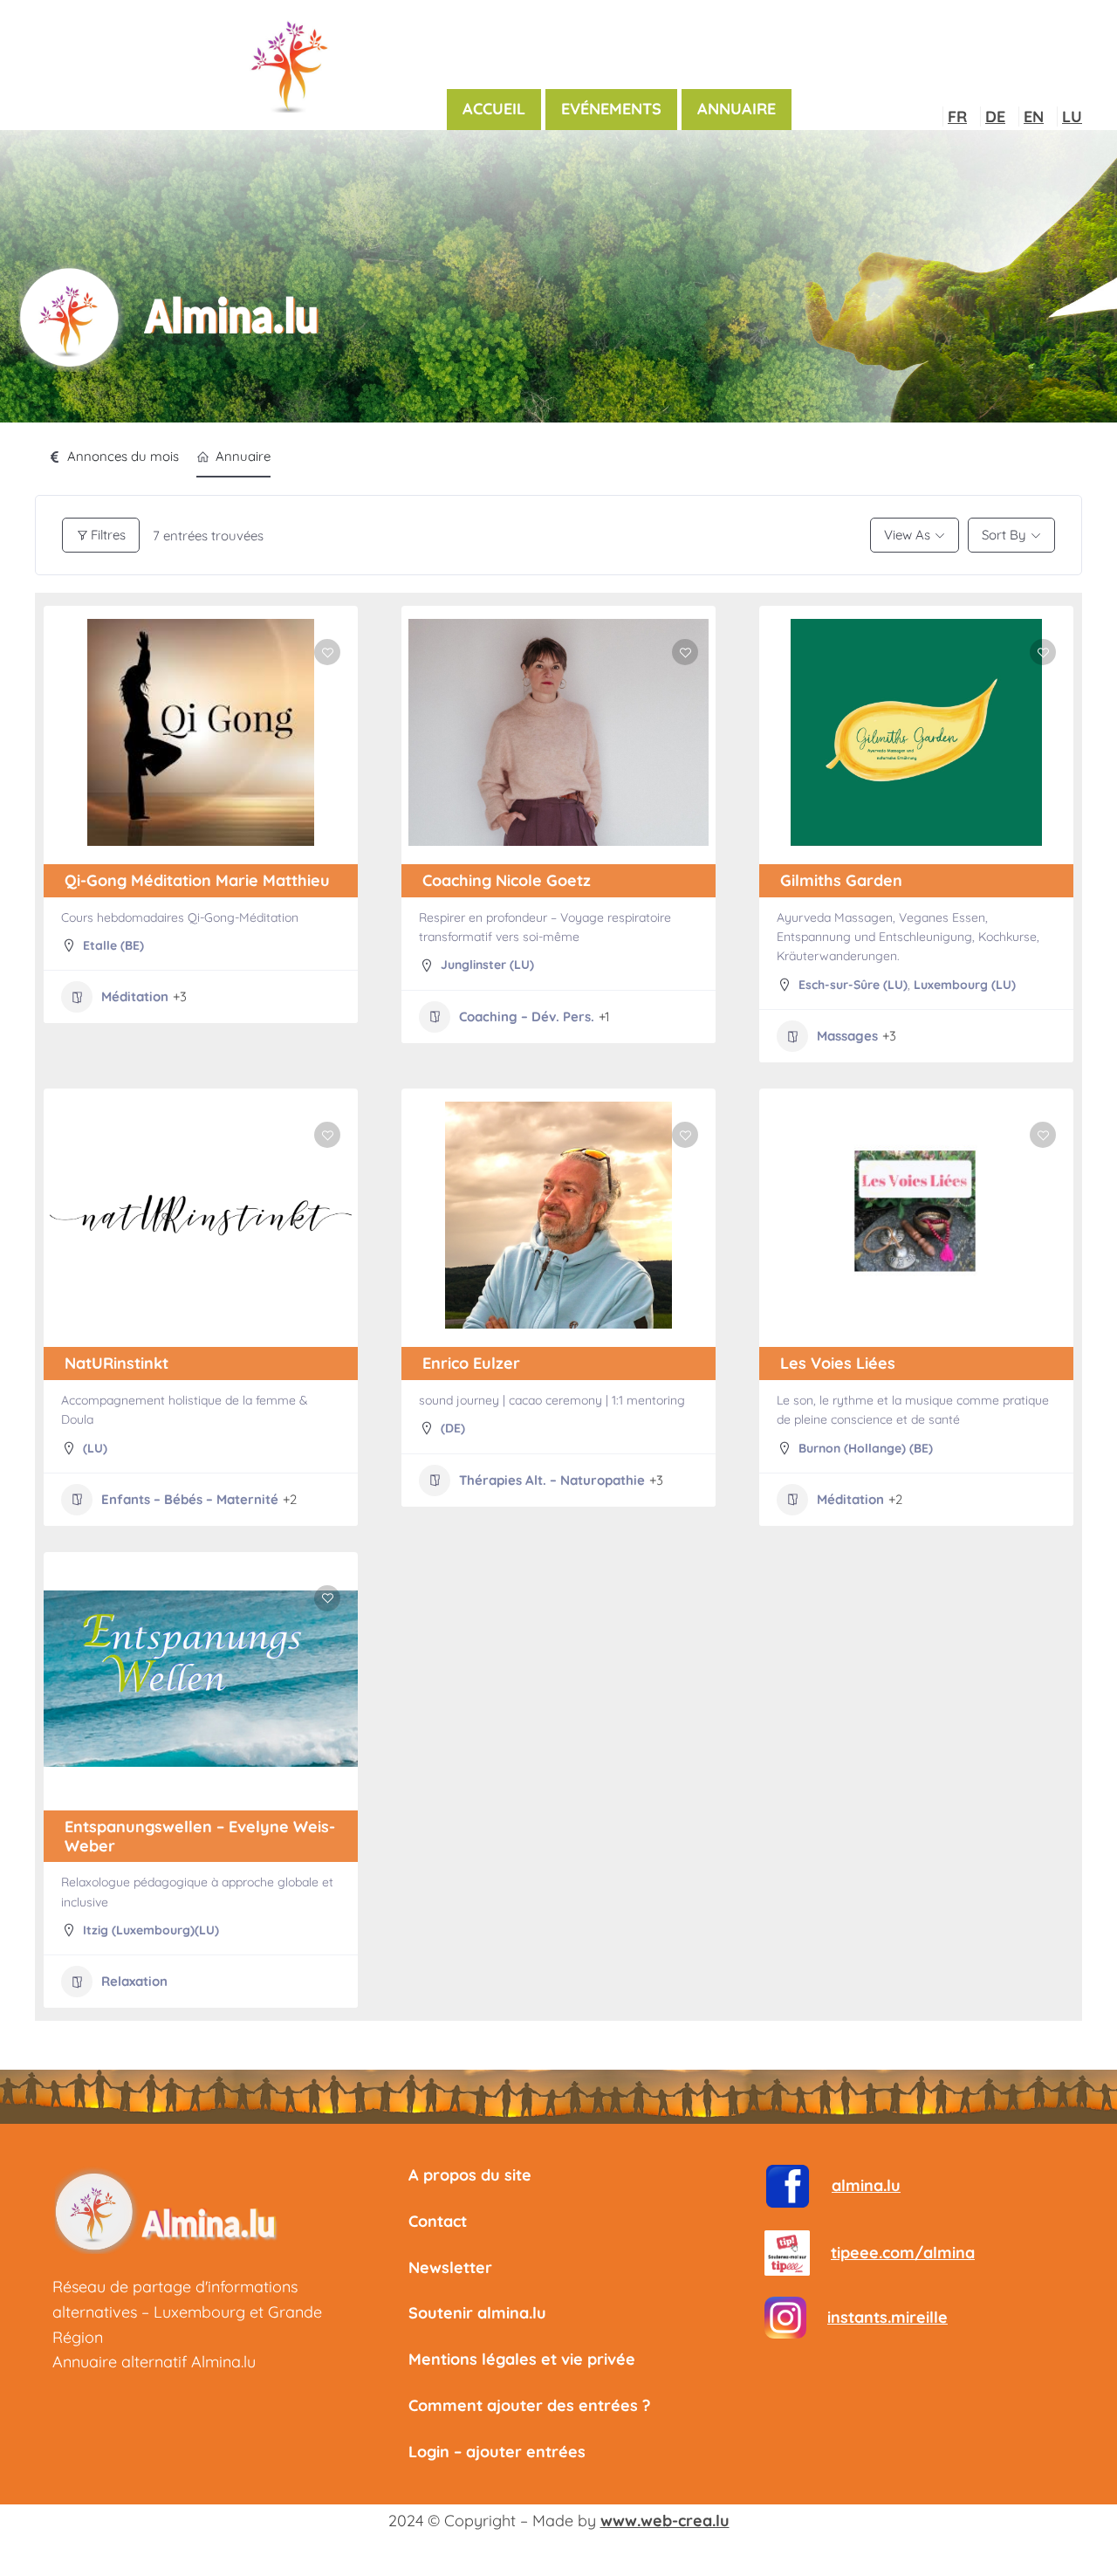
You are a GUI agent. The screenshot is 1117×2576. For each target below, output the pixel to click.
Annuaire (243, 456)
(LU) (95, 1448)
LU (1072, 117)
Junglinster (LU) (487, 965)
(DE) (453, 1428)
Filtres (108, 535)
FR (957, 117)
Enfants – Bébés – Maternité (190, 1499)
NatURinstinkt (116, 1363)
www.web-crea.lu (665, 2521)
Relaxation (134, 1981)
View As (907, 535)
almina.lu (866, 2185)
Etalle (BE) (113, 945)
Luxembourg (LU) (965, 985)
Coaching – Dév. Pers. (527, 1017)
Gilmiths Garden (841, 880)
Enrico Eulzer (471, 1363)
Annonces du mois (123, 456)
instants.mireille (887, 2317)
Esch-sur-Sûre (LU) (853, 985)
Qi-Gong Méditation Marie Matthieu (197, 880)
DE (995, 117)
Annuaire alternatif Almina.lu (154, 2362)
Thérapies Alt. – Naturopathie (552, 1480)
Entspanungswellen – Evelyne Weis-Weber (200, 1836)
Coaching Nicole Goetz (507, 880)
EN (1034, 117)
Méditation (135, 996)
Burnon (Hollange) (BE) (866, 1448)
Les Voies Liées (838, 1363)
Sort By (1004, 535)
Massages (847, 1036)
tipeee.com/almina (903, 2253)
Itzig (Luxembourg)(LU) (151, 1930)
